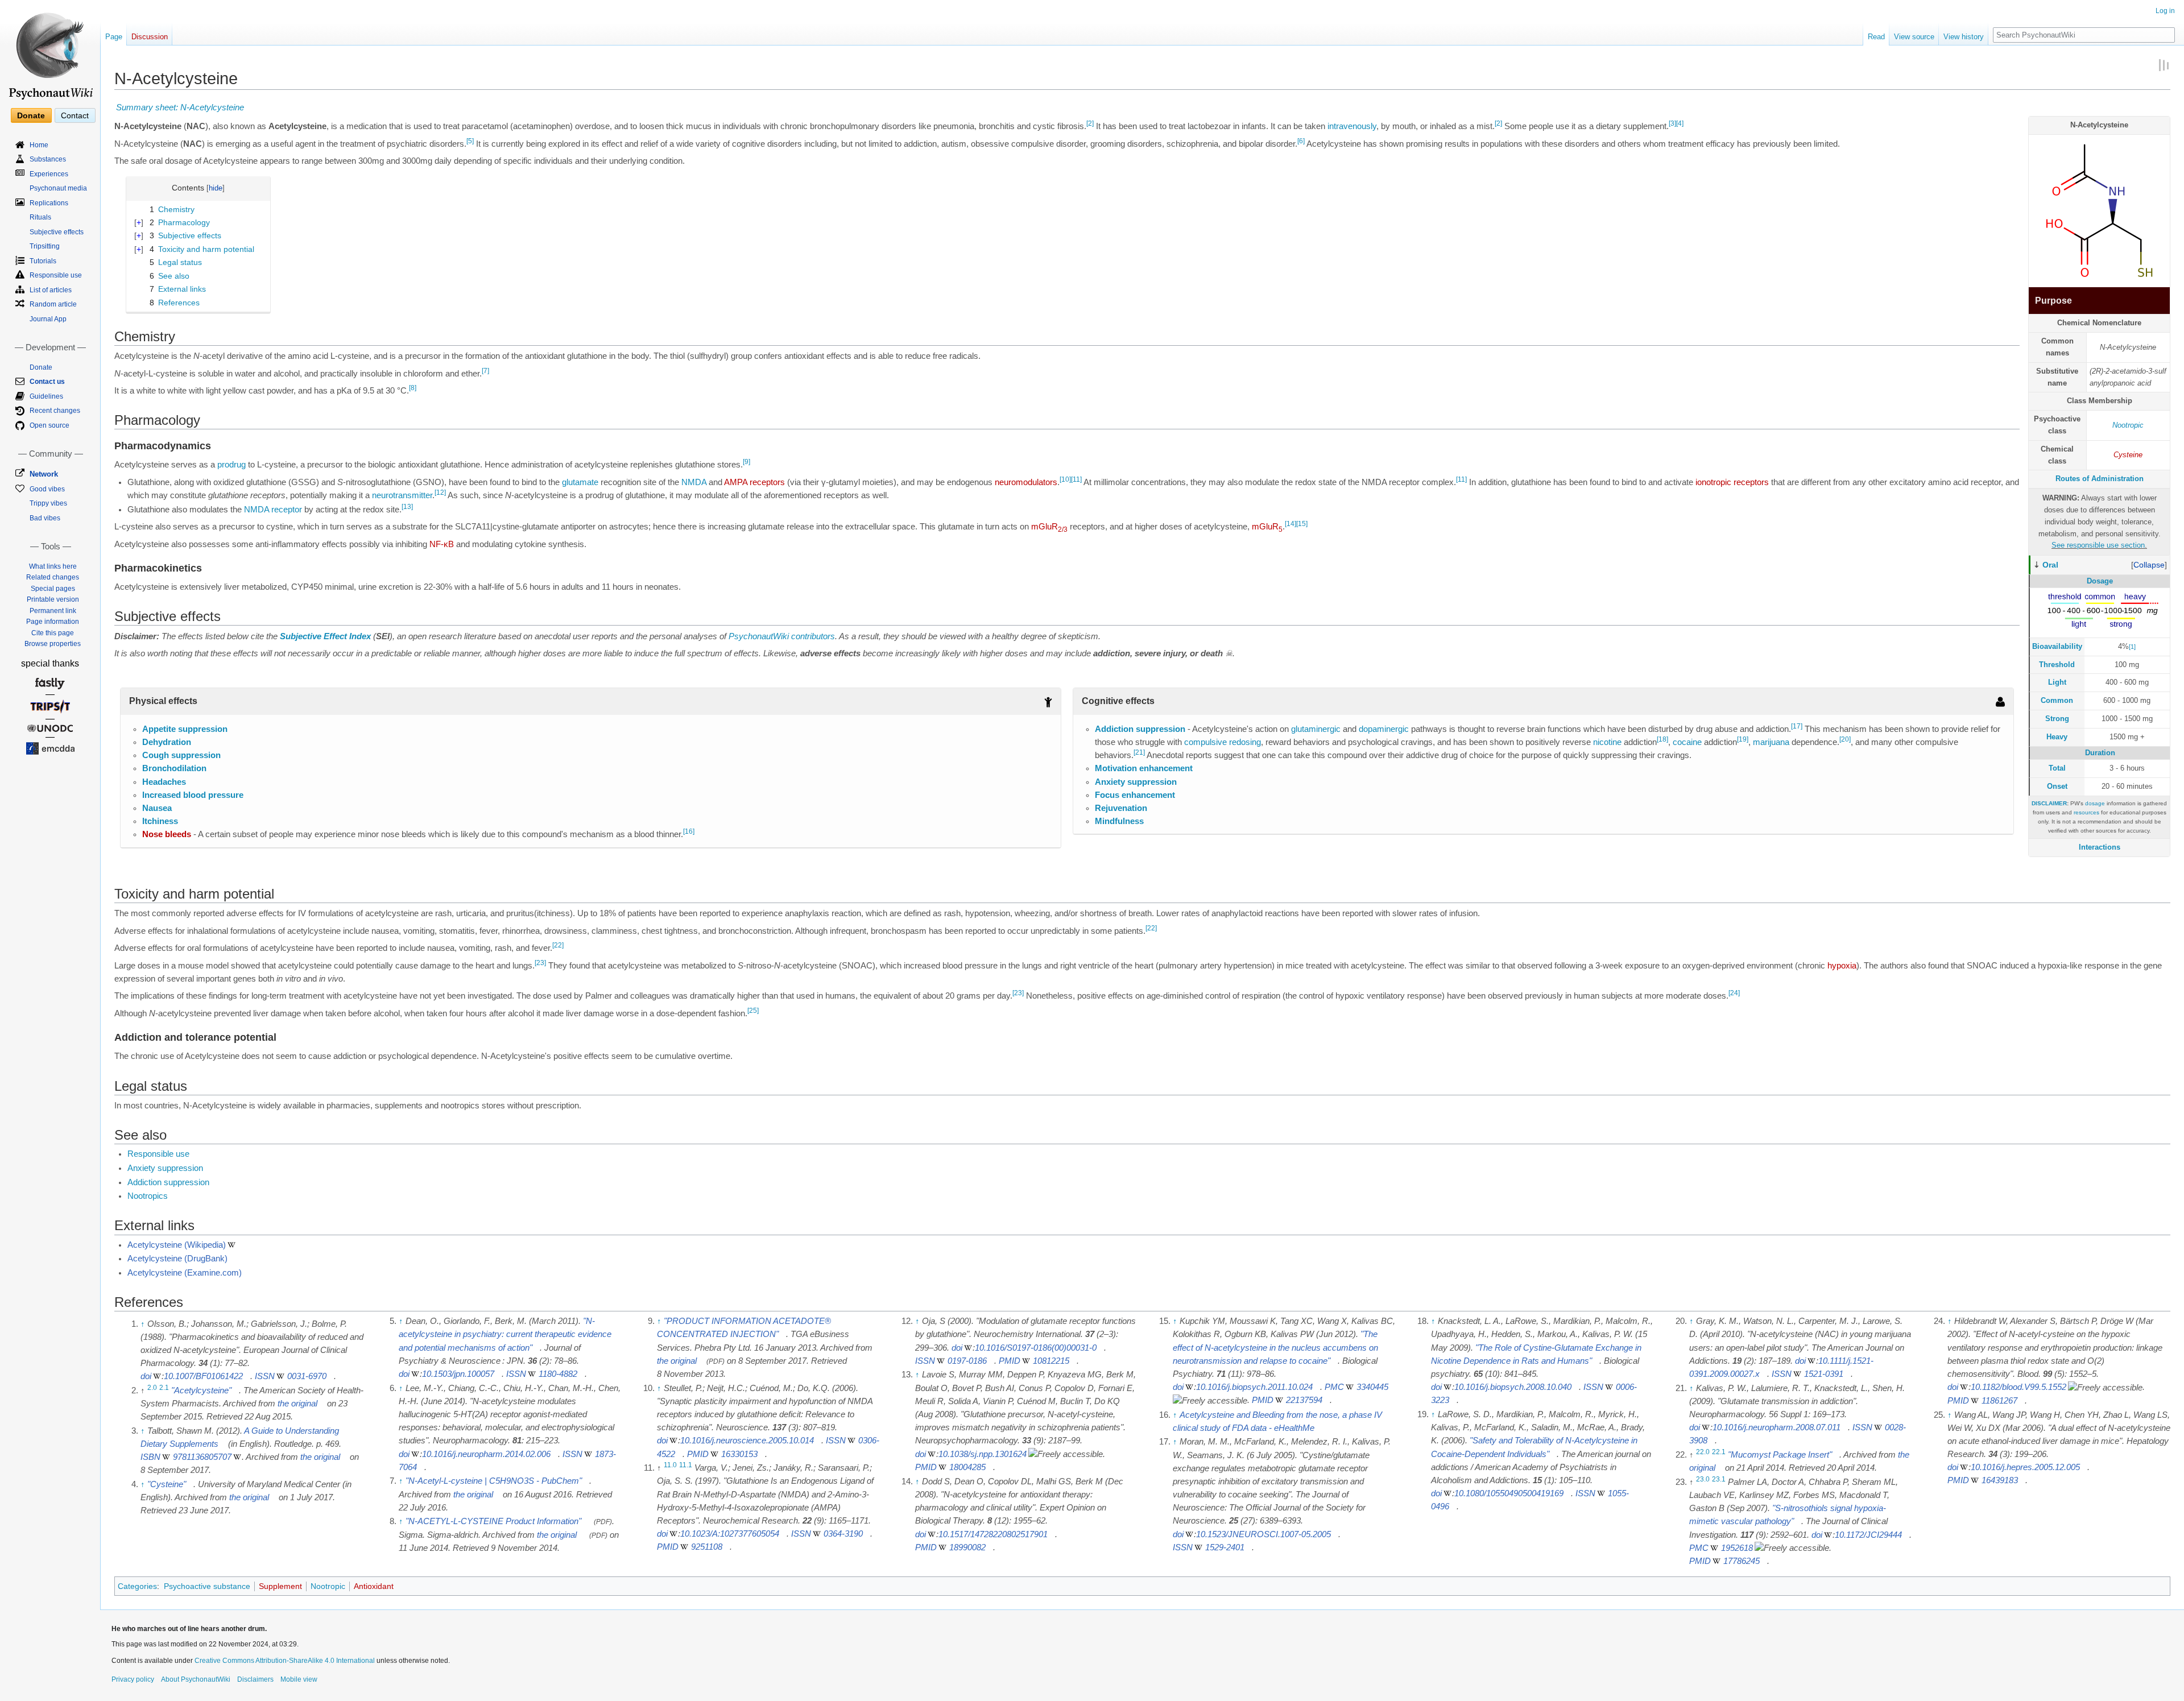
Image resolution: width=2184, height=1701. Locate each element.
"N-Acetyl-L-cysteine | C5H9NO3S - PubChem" (494, 1481)
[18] (1662, 739)
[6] (1301, 141)
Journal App (48, 319)
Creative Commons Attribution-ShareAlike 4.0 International (285, 1661)
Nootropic (2128, 425)
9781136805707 (202, 1457)
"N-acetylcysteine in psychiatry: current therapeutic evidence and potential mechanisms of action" (505, 1334)
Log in (2165, 11)
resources (2086, 812)
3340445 (1372, 1387)
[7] (485, 371)
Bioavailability (2057, 646)
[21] (1139, 752)
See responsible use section (2098, 545)
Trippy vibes (48, 503)
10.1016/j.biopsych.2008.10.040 (1513, 1387)
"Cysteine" (167, 1484)
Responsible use (158, 1154)
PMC (1334, 1387)
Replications (49, 203)
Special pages (53, 589)
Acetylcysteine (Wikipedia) (177, 1245)
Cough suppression (181, 755)
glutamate (580, 482)
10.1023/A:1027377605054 (730, 1534)
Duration (2100, 753)
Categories (137, 1586)
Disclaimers (255, 1679)
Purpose (2053, 301)
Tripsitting (45, 246)
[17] (1797, 726)
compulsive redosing (1223, 742)
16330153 (739, 1454)
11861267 (1999, 1401)
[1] (2132, 647)
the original (297, 1404)
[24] (1734, 994)
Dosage (2100, 581)
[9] (746, 462)
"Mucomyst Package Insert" (1780, 1455)
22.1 (1719, 1452)
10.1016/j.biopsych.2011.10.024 (1254, 1387)
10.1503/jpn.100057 (458, 1374)
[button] (2149, 565)
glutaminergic (1316, 729)
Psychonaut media (58, 188)
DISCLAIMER (2049, 803)
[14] (1290, 524)
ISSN (265, 1376)
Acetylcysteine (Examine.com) (185, 1273)
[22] (1151, 928)
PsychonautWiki (759, 636)
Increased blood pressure (193, 795)
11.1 (686, 1465)
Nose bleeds (167, 834)
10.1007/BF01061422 (203, 1376)
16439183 (2000, 1480)
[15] (1302, 524)
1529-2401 (1225, 1547)
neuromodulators (1026, 482)
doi (146, 1376)
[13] (407, 507)
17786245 (1742, 1561)
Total (2057, 768)
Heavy (2057, 737)
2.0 (152, 1388)
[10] (1065, 479)
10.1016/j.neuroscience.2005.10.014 (747, 1441)
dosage (2095, 803)
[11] (1076, 479)
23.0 (1703, 1479)
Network (44, 474)
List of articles (51, 290)
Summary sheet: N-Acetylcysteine (180, 107)
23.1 (1719, 1479)
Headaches (164, 782)
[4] (1680, 123)
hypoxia (1842, 966)
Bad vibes (45, 518)
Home (39, 145)
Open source (49, 425)
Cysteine (2128, 455)
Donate (31, 115)
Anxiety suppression (1136, 782)
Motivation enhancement (1144, 768)
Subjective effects (57, 232)
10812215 (1051, 1361)
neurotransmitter (402, 495)
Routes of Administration (2100, 479)
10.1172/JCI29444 (1868, 1535)
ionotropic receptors (1732, 482)
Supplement (280, 1586)
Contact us (47, 382)
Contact (75, 115)
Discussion (150, 37)
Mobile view (299, 1679)
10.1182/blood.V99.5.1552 (2018, 1387)
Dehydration (167, 742)
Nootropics (148, 1196)
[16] (689, 832)
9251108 (707, 1547)
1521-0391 (1824, 1374)
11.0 (670, 1465)
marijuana (1771, 742)
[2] (1090, 123)
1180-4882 (558, 1374)
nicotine (1607, 742)
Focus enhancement (1135, 795)
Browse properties (53, 644)
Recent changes (55, 411)
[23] (540, 963)
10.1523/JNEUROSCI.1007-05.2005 (1263, 1534)
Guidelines (46, 396)
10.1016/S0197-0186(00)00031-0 (1036, 1348)
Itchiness (160, 821)
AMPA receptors (754, 482)
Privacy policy (133, 1679)
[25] (753, 1011)
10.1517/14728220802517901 (993, 1534)
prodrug (231, 465)
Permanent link (53, 611)
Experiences (49, 174)
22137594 (1304, 1400)
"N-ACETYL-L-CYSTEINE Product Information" (493, 1521)
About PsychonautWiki (196, 1679)
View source (1914, 37)
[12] (440, 492)
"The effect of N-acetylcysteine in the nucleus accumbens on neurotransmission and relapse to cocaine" (1275, 1347)
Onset (2057, 786)
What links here (53, 566)
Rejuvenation (1121, 808)
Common (2057, 700)
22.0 (1703, 1452)
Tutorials (43, 261)
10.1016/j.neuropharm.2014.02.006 (486, 1454)
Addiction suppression (1140, 729)
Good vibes (47, 489)
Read (1876, 37)
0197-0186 (967, 1361)
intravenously (1352, 126)
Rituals (40, 217)
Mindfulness (1119, 821)
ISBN (150, 1457)
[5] (470, 141)
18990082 (967, 1547)
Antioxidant (374, 1586)
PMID (698, 1454)
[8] (413, 388)
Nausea (157, 808)
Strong (2057, 719)
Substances (48, 159)
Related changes (53, 577)
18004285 (967, 1467)
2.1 (164, 1388)
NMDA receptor (273, 510)
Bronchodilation (174, 768)
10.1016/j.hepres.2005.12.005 (2025, 1467)
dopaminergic (1384, 729)
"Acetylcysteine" (201, 1390)
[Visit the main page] (50, 51)
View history (1964, 37)
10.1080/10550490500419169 (1509, 1493)
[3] (1672, 123)
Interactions (2100, 847)
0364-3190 (843, 1534)
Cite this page (53, 633)
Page (114, 37)
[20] (1845, 739)
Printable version (53, 599)
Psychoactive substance (207, 1586)
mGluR (1049, 527)
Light (2057, 682)
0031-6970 (307, 1376)
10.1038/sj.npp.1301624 (983, 1454)
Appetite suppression (185, 729)
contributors (813, 636)
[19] (1743, 739)
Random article (53, 304)
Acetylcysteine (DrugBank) (177, 1259)
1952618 (1737, 1548)
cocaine (1687, 742)
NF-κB (442, 544)
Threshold (2057, 665)
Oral (2050, 565)
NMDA (694, 482)
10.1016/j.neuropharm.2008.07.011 (1776, 1427)
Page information (53, 622)
